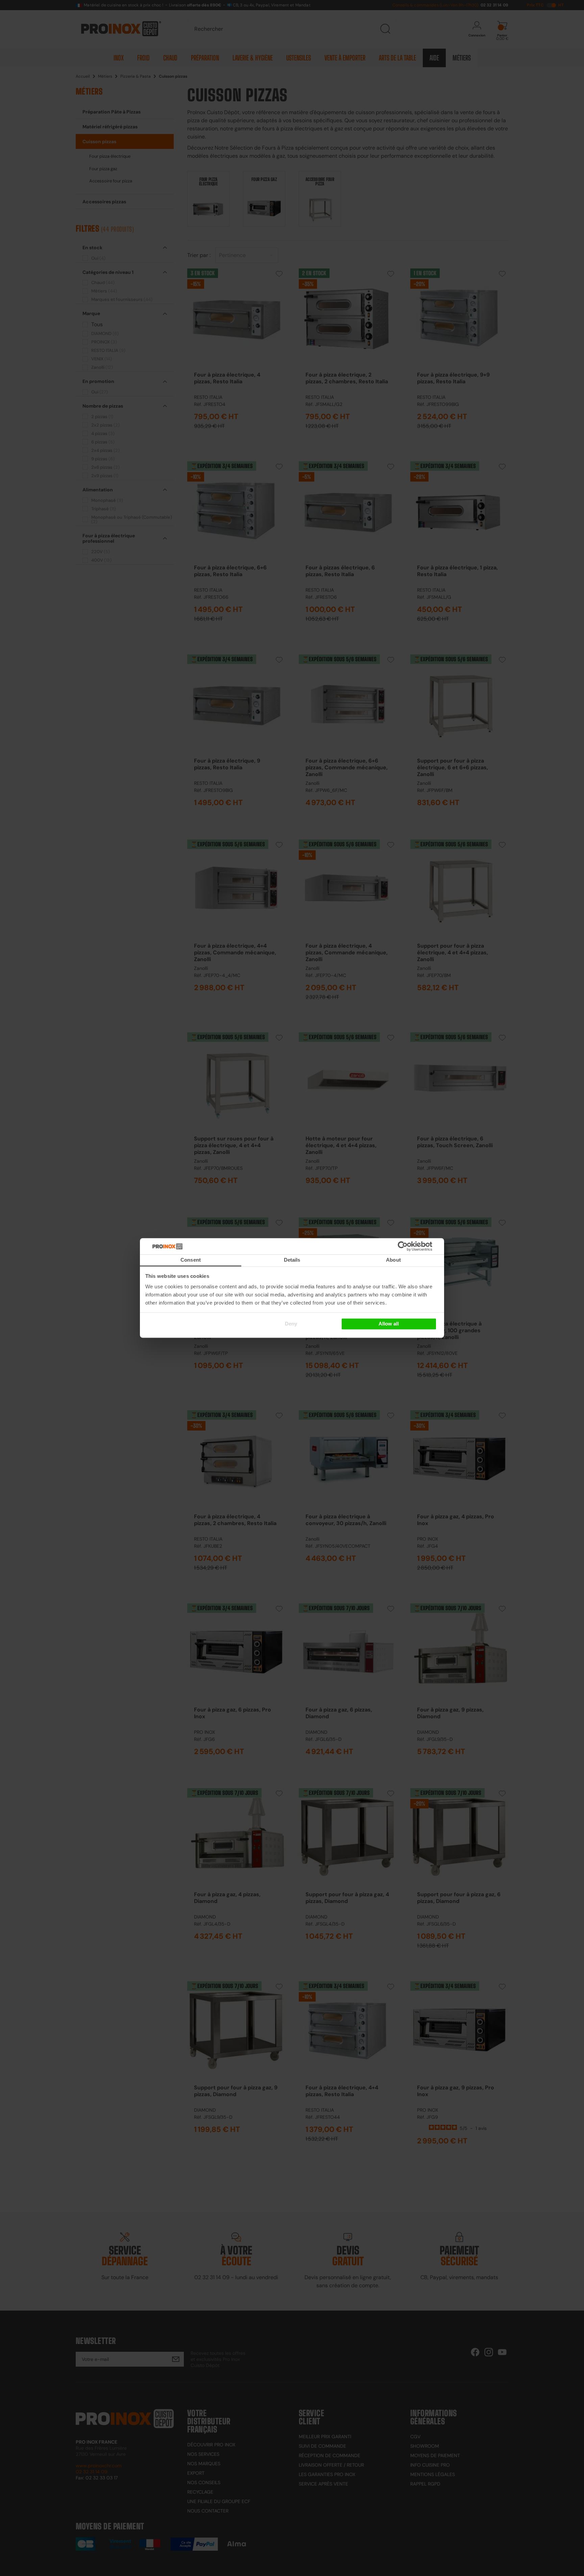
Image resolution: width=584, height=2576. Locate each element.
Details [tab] (292, 1260)
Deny (291, 1324)
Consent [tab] (191, 1260)
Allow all (389, 1324)
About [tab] (393, 1260)
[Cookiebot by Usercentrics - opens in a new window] (413, 1246)
